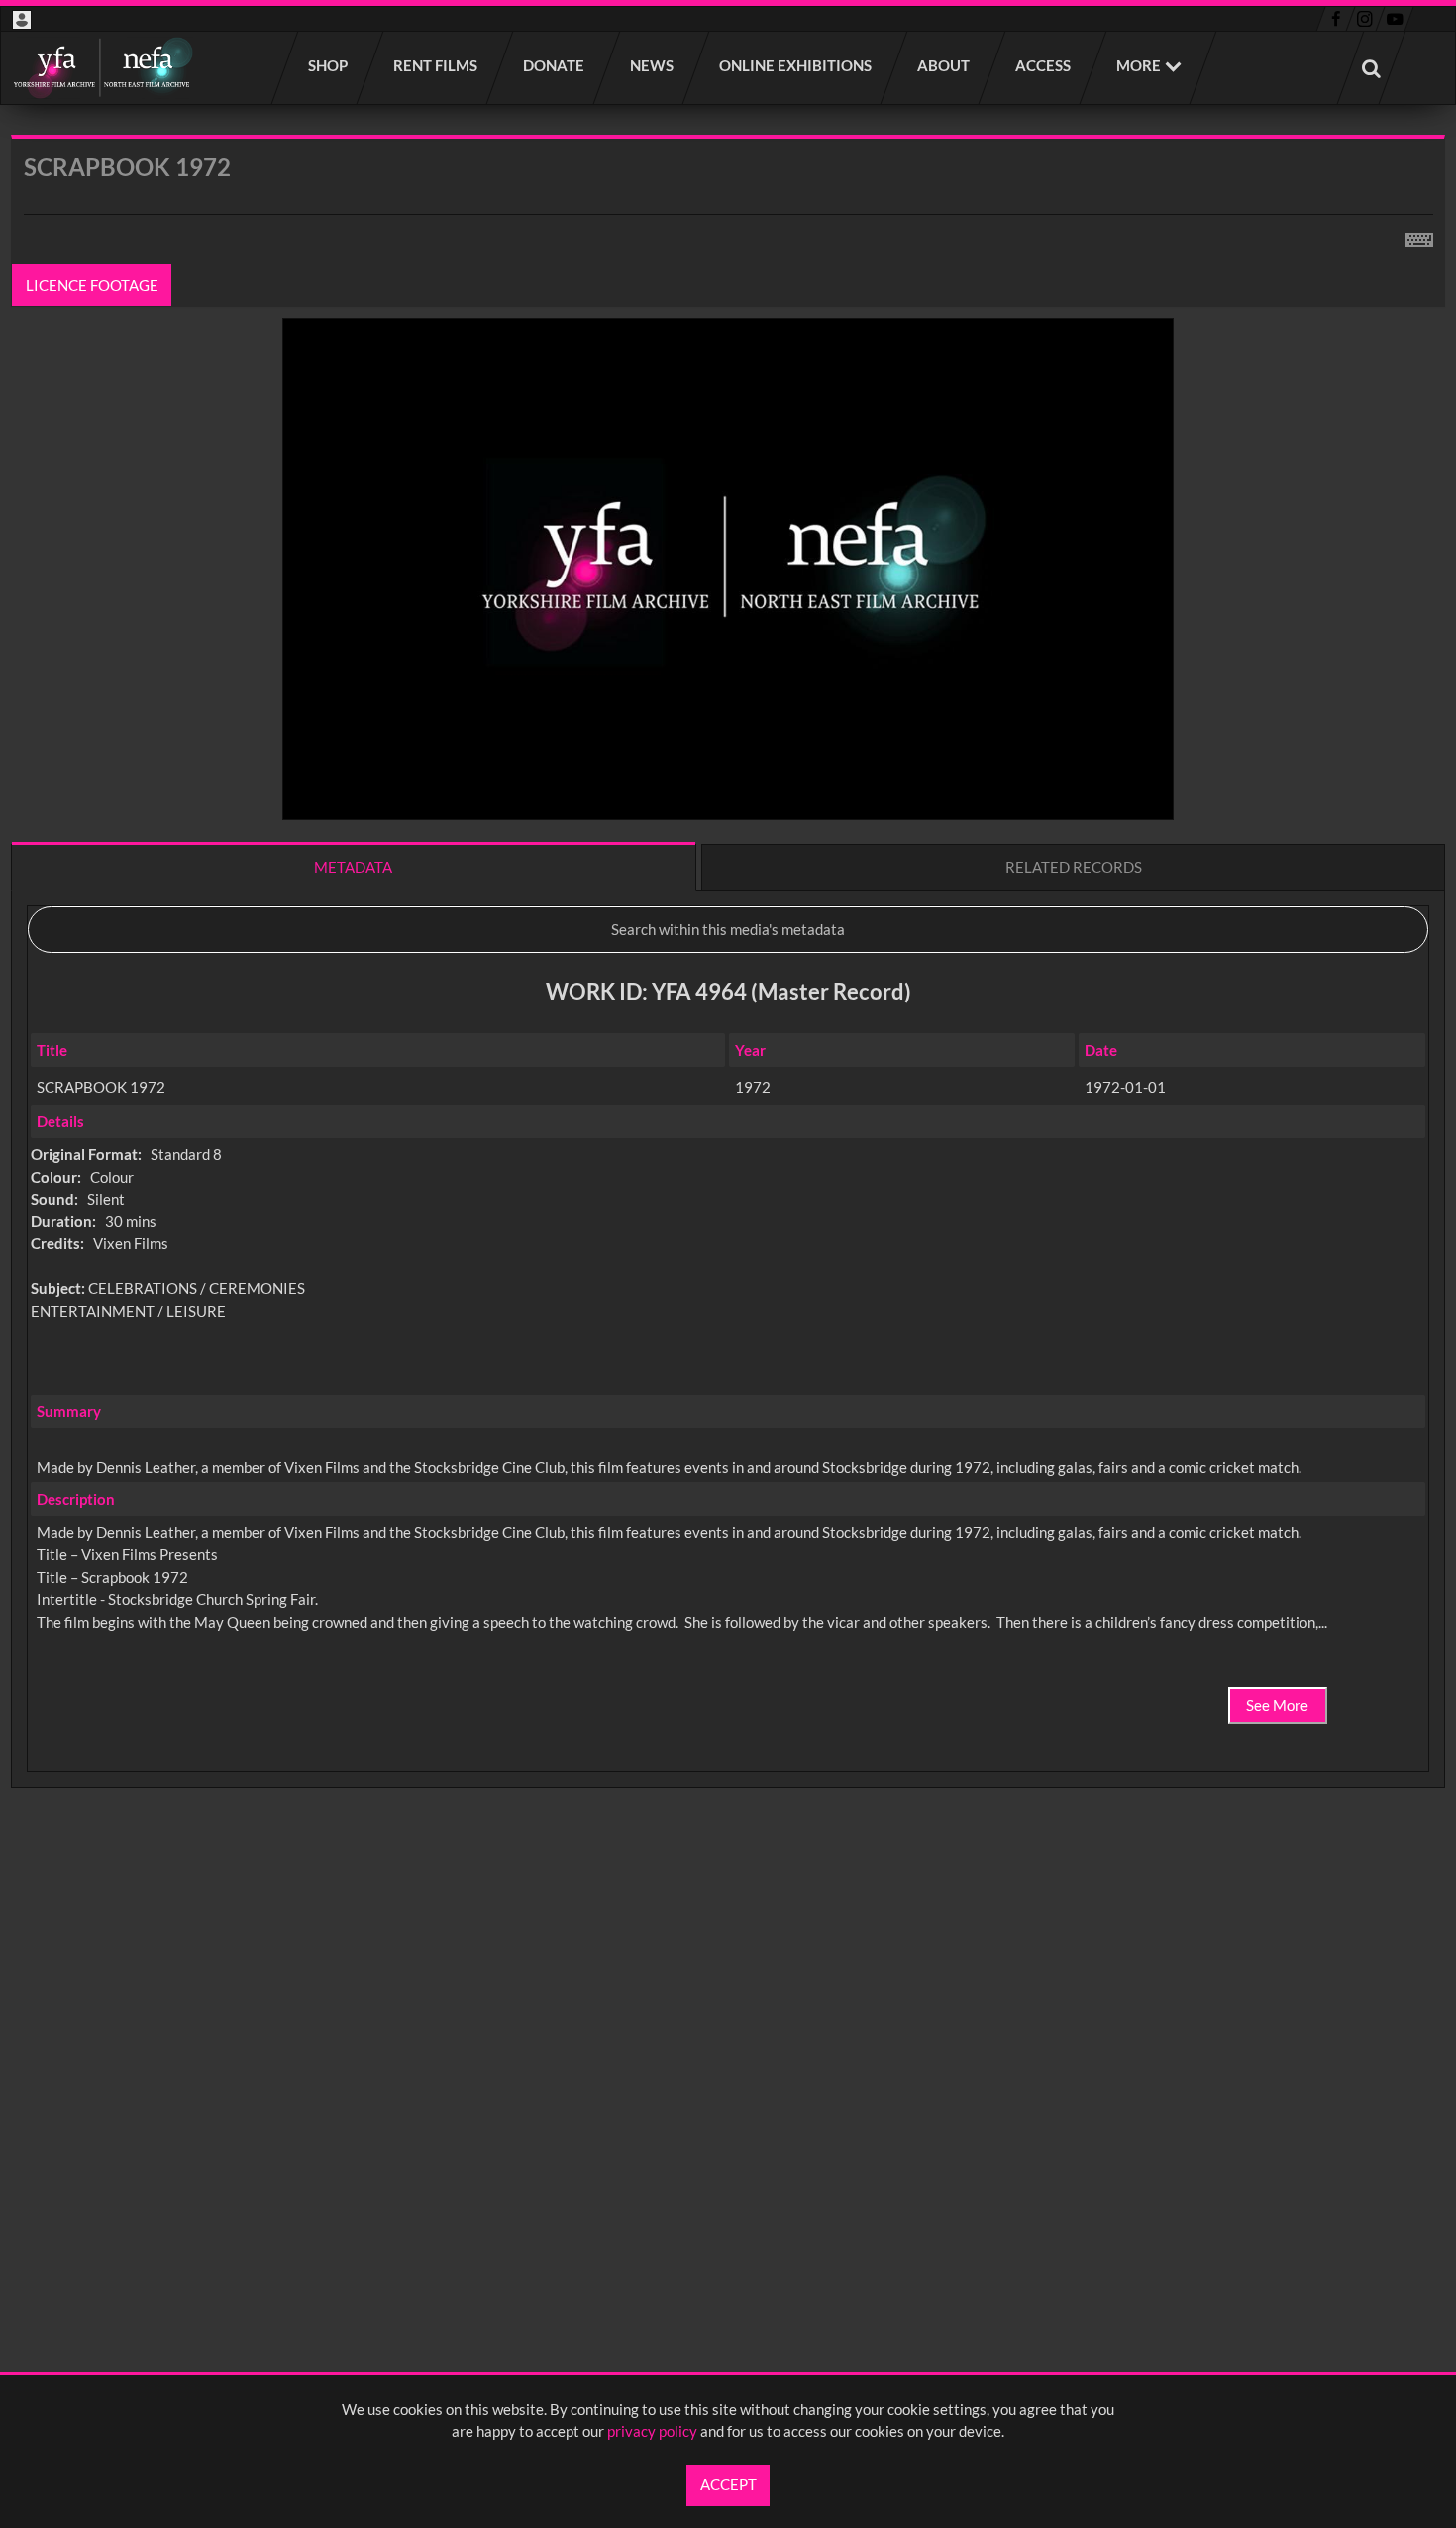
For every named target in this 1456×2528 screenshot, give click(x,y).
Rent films (436, 65)
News (653, 65)
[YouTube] (1395, 19)
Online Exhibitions (796, 65)
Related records (1074, 867)
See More (1277, 1705)
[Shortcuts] (1419, 236)
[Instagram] (1365, 19)
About (944, 65)
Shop (329, 65)
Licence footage (92, 285)
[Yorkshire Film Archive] (103, 68)
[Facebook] (1336, 19)
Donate (555, 65)
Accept (728, 2484)
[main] (728, 1013)
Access (1044, 65)
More (1139, 65)
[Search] (1372, 68)
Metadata (353, 867)
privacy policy (652, 2431)
